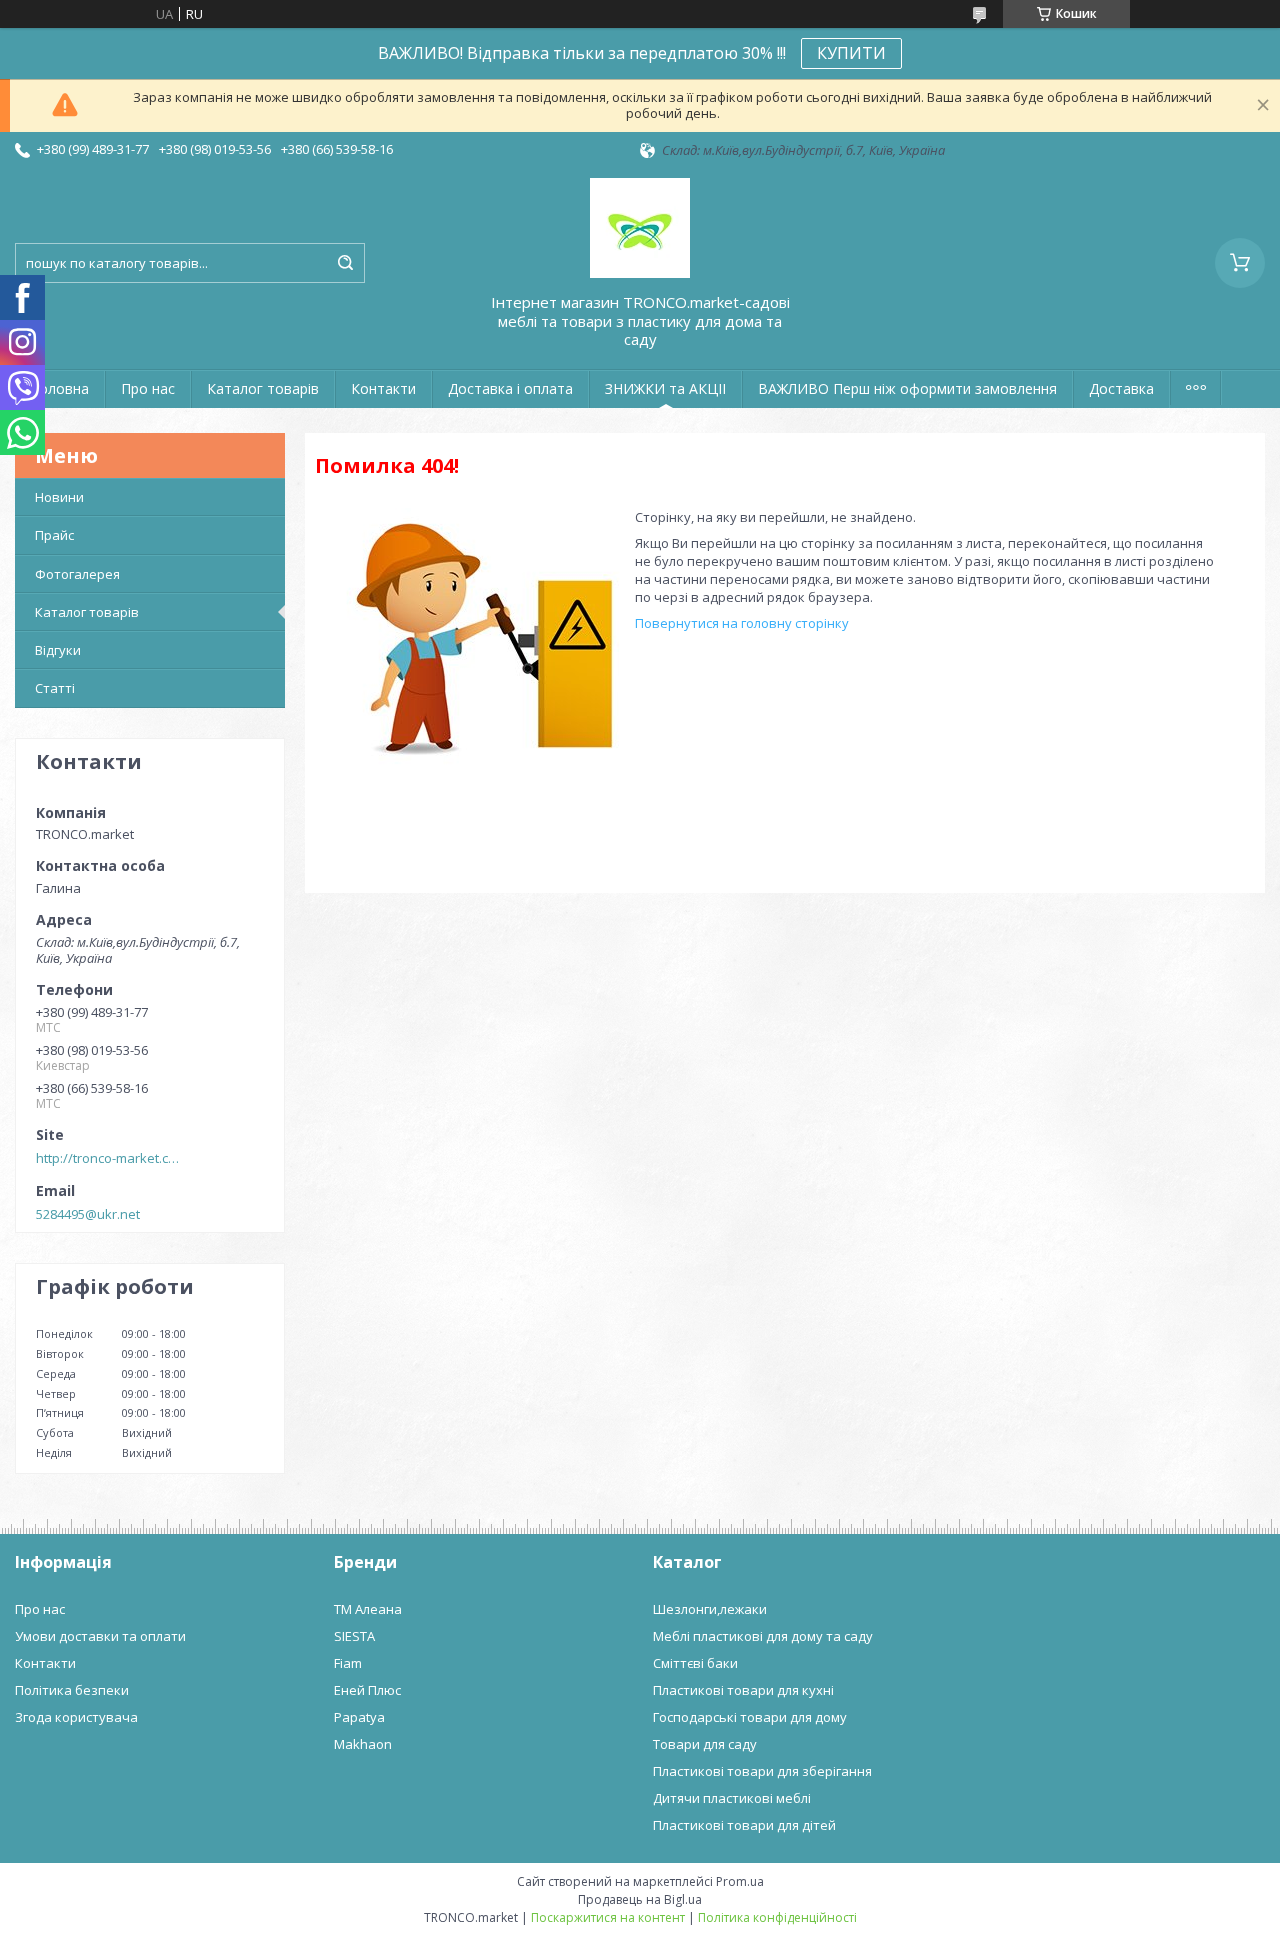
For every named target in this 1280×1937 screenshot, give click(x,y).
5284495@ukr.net (88, 1214)
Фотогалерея (77, 574)
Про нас (148, 388)
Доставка (1121, 388)
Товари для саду (705, 1744)
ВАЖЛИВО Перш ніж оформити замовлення (907, 388)
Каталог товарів (263, 388)
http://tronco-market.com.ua (111, 1158)
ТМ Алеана (368, 1609)
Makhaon (363, 1744)
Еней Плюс (367, 1690)
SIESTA (354, 1636)
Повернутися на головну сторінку (742, 623)
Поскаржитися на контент (608, 1917)
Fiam (348, 1663)
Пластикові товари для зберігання (762, 1771)
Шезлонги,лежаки (710, 1609)
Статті (55, 688)
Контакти (383, 388)
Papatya (359, 1717)
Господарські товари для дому (750, 1717)
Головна (60, 388)
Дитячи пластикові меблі (732, 1798)
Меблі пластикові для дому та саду (763, 1636)
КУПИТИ (851, 53)
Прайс (54, 535)
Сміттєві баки (695, 1663)
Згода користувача (76, 1717)
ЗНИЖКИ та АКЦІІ (665, 388)
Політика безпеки (72, 1690)
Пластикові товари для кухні (743, 1690)
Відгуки (58, 650)
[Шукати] (345, 263)
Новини (59, 497)
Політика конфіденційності (777, 1917)
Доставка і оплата (510, 388)
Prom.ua (740, 1881)
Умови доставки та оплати (100, 1636)
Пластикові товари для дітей (744, 1825)
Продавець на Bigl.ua (640, 1899)
